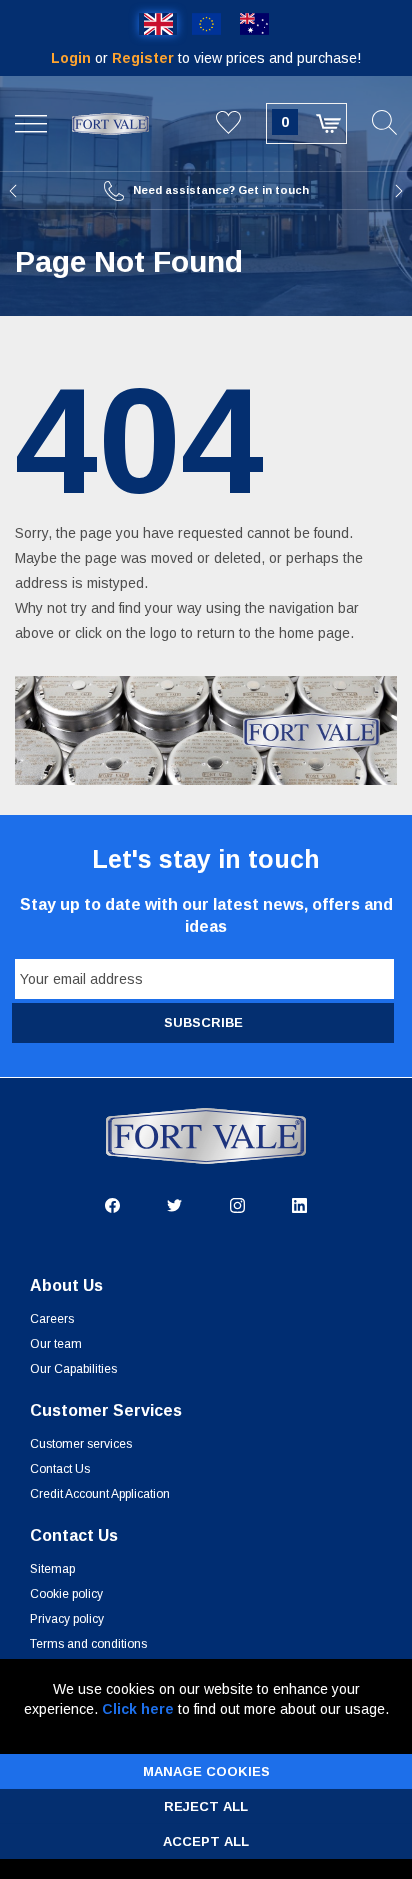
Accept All (206, 1841)
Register (145, 58)
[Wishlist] (228, 123)
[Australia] (254, 24)
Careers (52, 1319)
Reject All (206, 1806)
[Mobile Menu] (31, 124)
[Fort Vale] (110, 123)
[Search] (384, 123)
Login (73, 58)
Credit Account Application (100, 1494)
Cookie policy (66, 1594)
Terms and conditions (88, 1644)
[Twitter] (174, 1204)
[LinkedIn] (299, 1204)
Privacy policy (67, 1619)
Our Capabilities (73, 1369)
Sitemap (52, 1569)
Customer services (81, 1444)
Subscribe (203, 1022)
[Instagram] (237, 1204)
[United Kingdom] (158, 24)
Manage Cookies (206, 1771)
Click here (138, 1709)
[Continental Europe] (206, 24)
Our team (56, 1344)
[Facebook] (112, 1204)
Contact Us (60, 1469)
